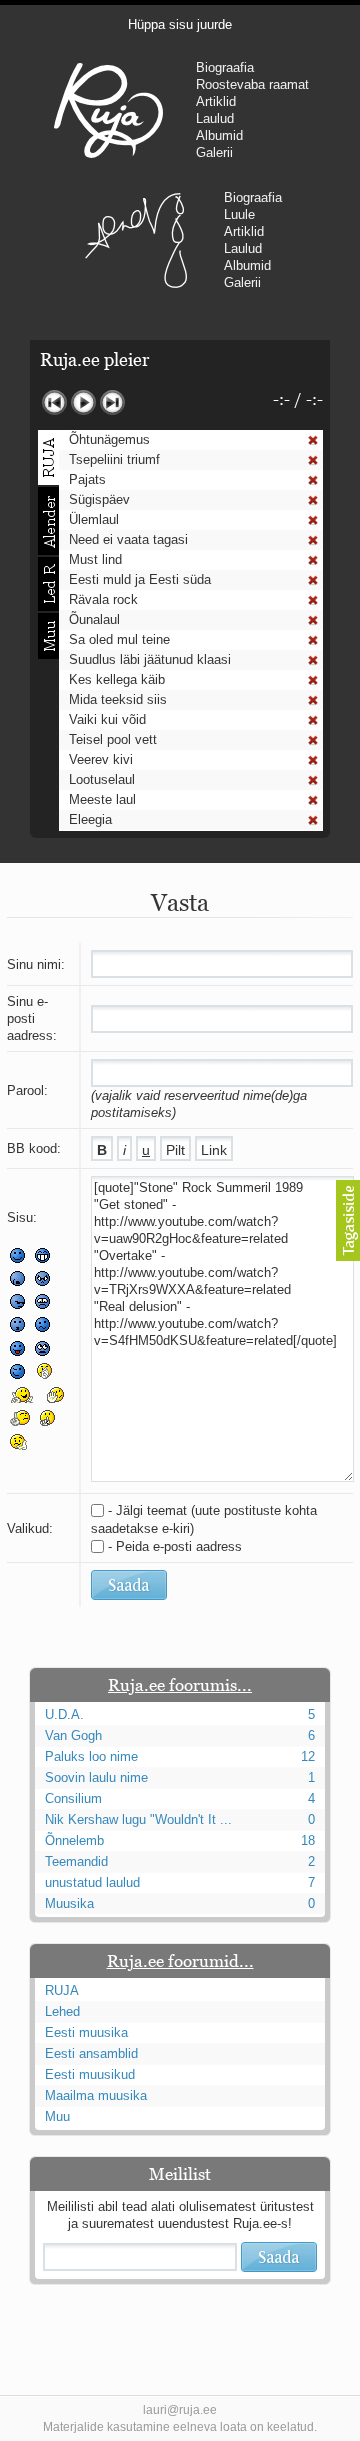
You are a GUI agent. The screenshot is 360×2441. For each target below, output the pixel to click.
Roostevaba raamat (252, 84)
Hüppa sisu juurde (180, 24)
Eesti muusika (86, 2032)
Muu (57, 2116)
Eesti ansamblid (91, 2053)
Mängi (83, 402)
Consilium (73, 1798)
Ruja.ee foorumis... (180, 1685)
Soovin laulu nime (96, 1777)
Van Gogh (73, 1735)
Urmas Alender (136, 240)
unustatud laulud (92, 1882)
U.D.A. (64, 1714)
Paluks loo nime (91, 1756)
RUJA (108, 110)
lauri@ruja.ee (180, 2410)
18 (308, 1840)
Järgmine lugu (112, 402)
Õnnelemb (74, 1840)
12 (308, 1756)
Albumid (219, 135)
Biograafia (225, 67)
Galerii (214, 152)
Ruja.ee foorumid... (180, 1961)
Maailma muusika (96, 2095)
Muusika (69, 1903)
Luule (239, 214)
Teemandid (76, 1861)
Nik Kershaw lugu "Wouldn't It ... (138, 1819)
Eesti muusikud (90, 2074)
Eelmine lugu (54, 402)
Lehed (62, 2011)
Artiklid (216, 101)
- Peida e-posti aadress (175, 1546)
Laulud (215, 118)
